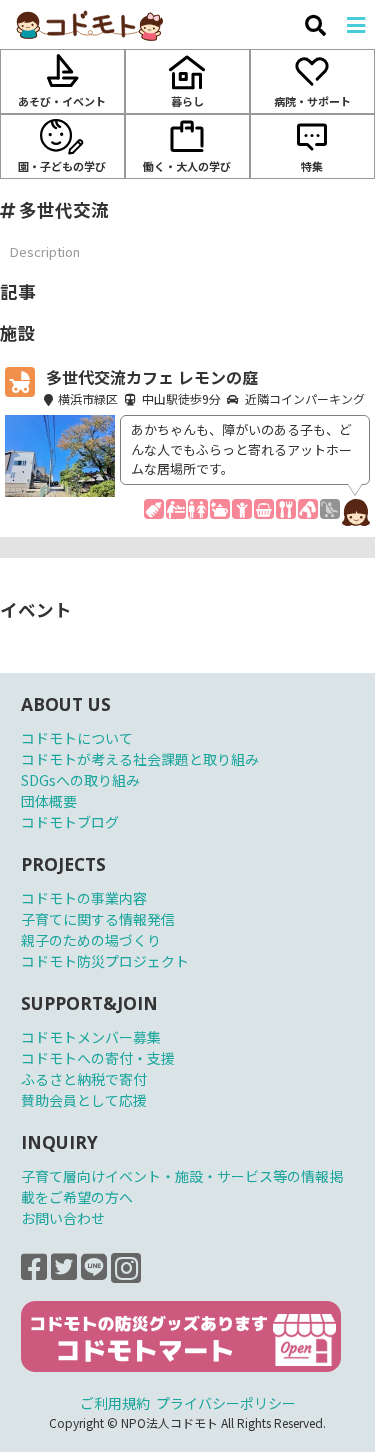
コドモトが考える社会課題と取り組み (140, 759)
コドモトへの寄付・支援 (98, 1058)
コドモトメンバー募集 (91, 1037)
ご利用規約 (115, 1403)
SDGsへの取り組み (80, 780)
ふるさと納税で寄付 (84, 1079)
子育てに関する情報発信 (98, 919)
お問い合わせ (63, 1218)
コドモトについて (77, 738)
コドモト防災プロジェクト (105, 961)
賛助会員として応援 (84, 1100)
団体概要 (49, 801)
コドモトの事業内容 (84, 898)
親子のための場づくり (91, 940)
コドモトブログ (70, 822)
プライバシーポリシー (226, 1403)
